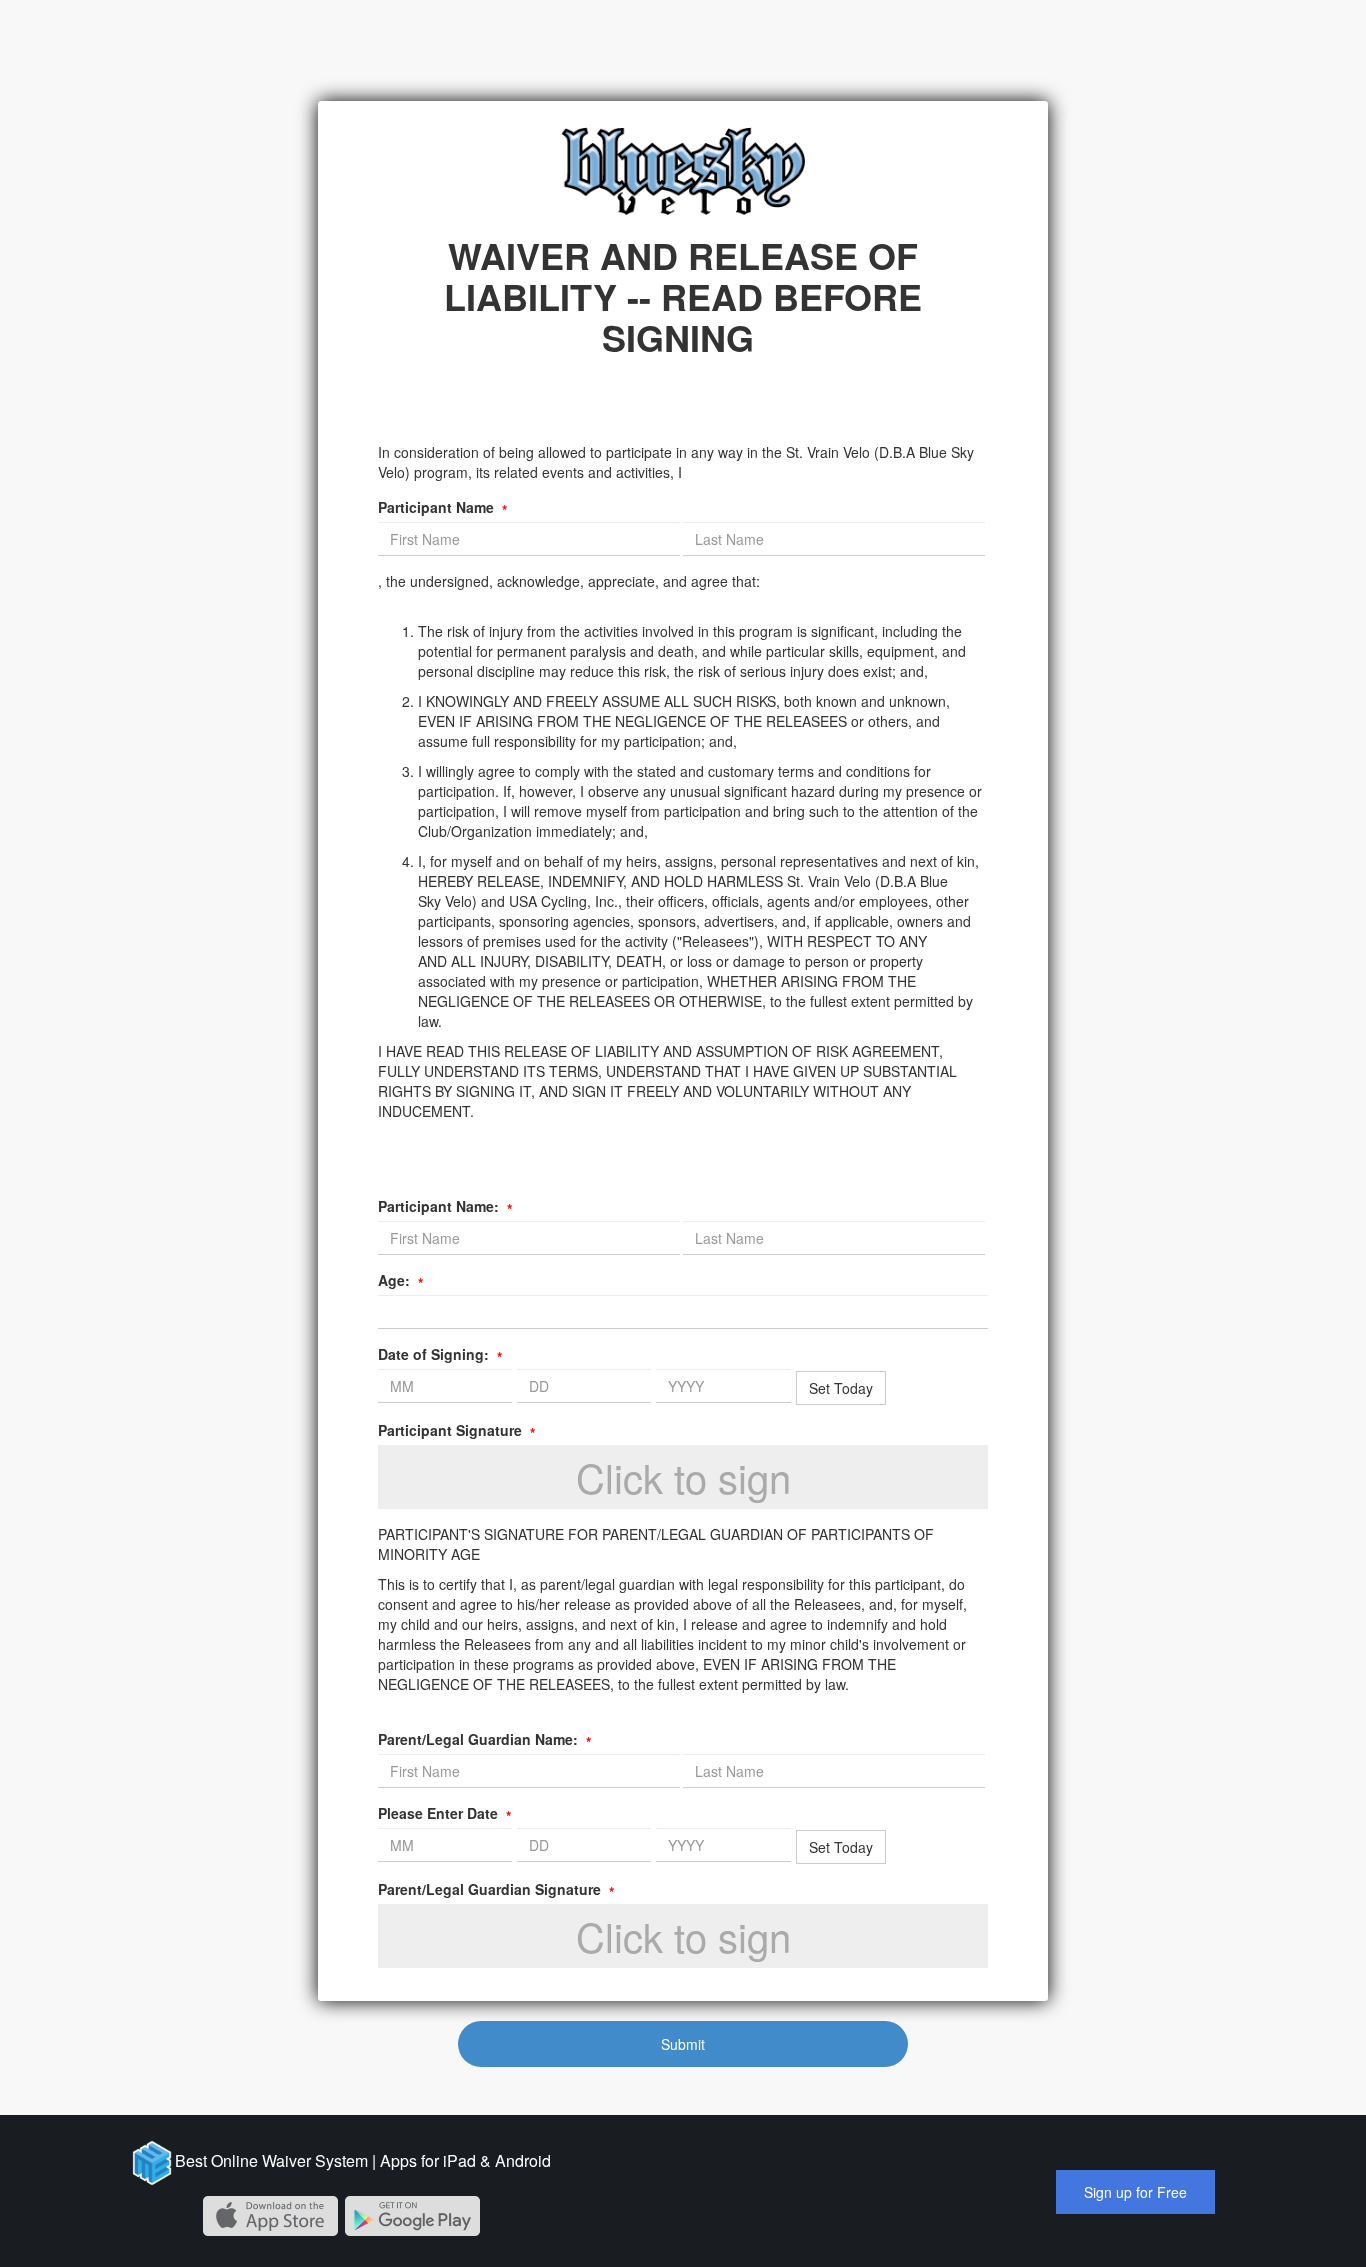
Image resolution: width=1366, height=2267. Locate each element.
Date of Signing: (440, 1354)
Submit (683, 2044)
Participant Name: (445, 1206)
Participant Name (442, 507)
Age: (400, 1280)
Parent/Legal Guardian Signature (496, 1889)
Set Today (841, 1388)
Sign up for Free (1135, 2192)
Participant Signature (456, 1430)
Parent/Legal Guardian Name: (484, 1739)
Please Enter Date (444, 1813)
